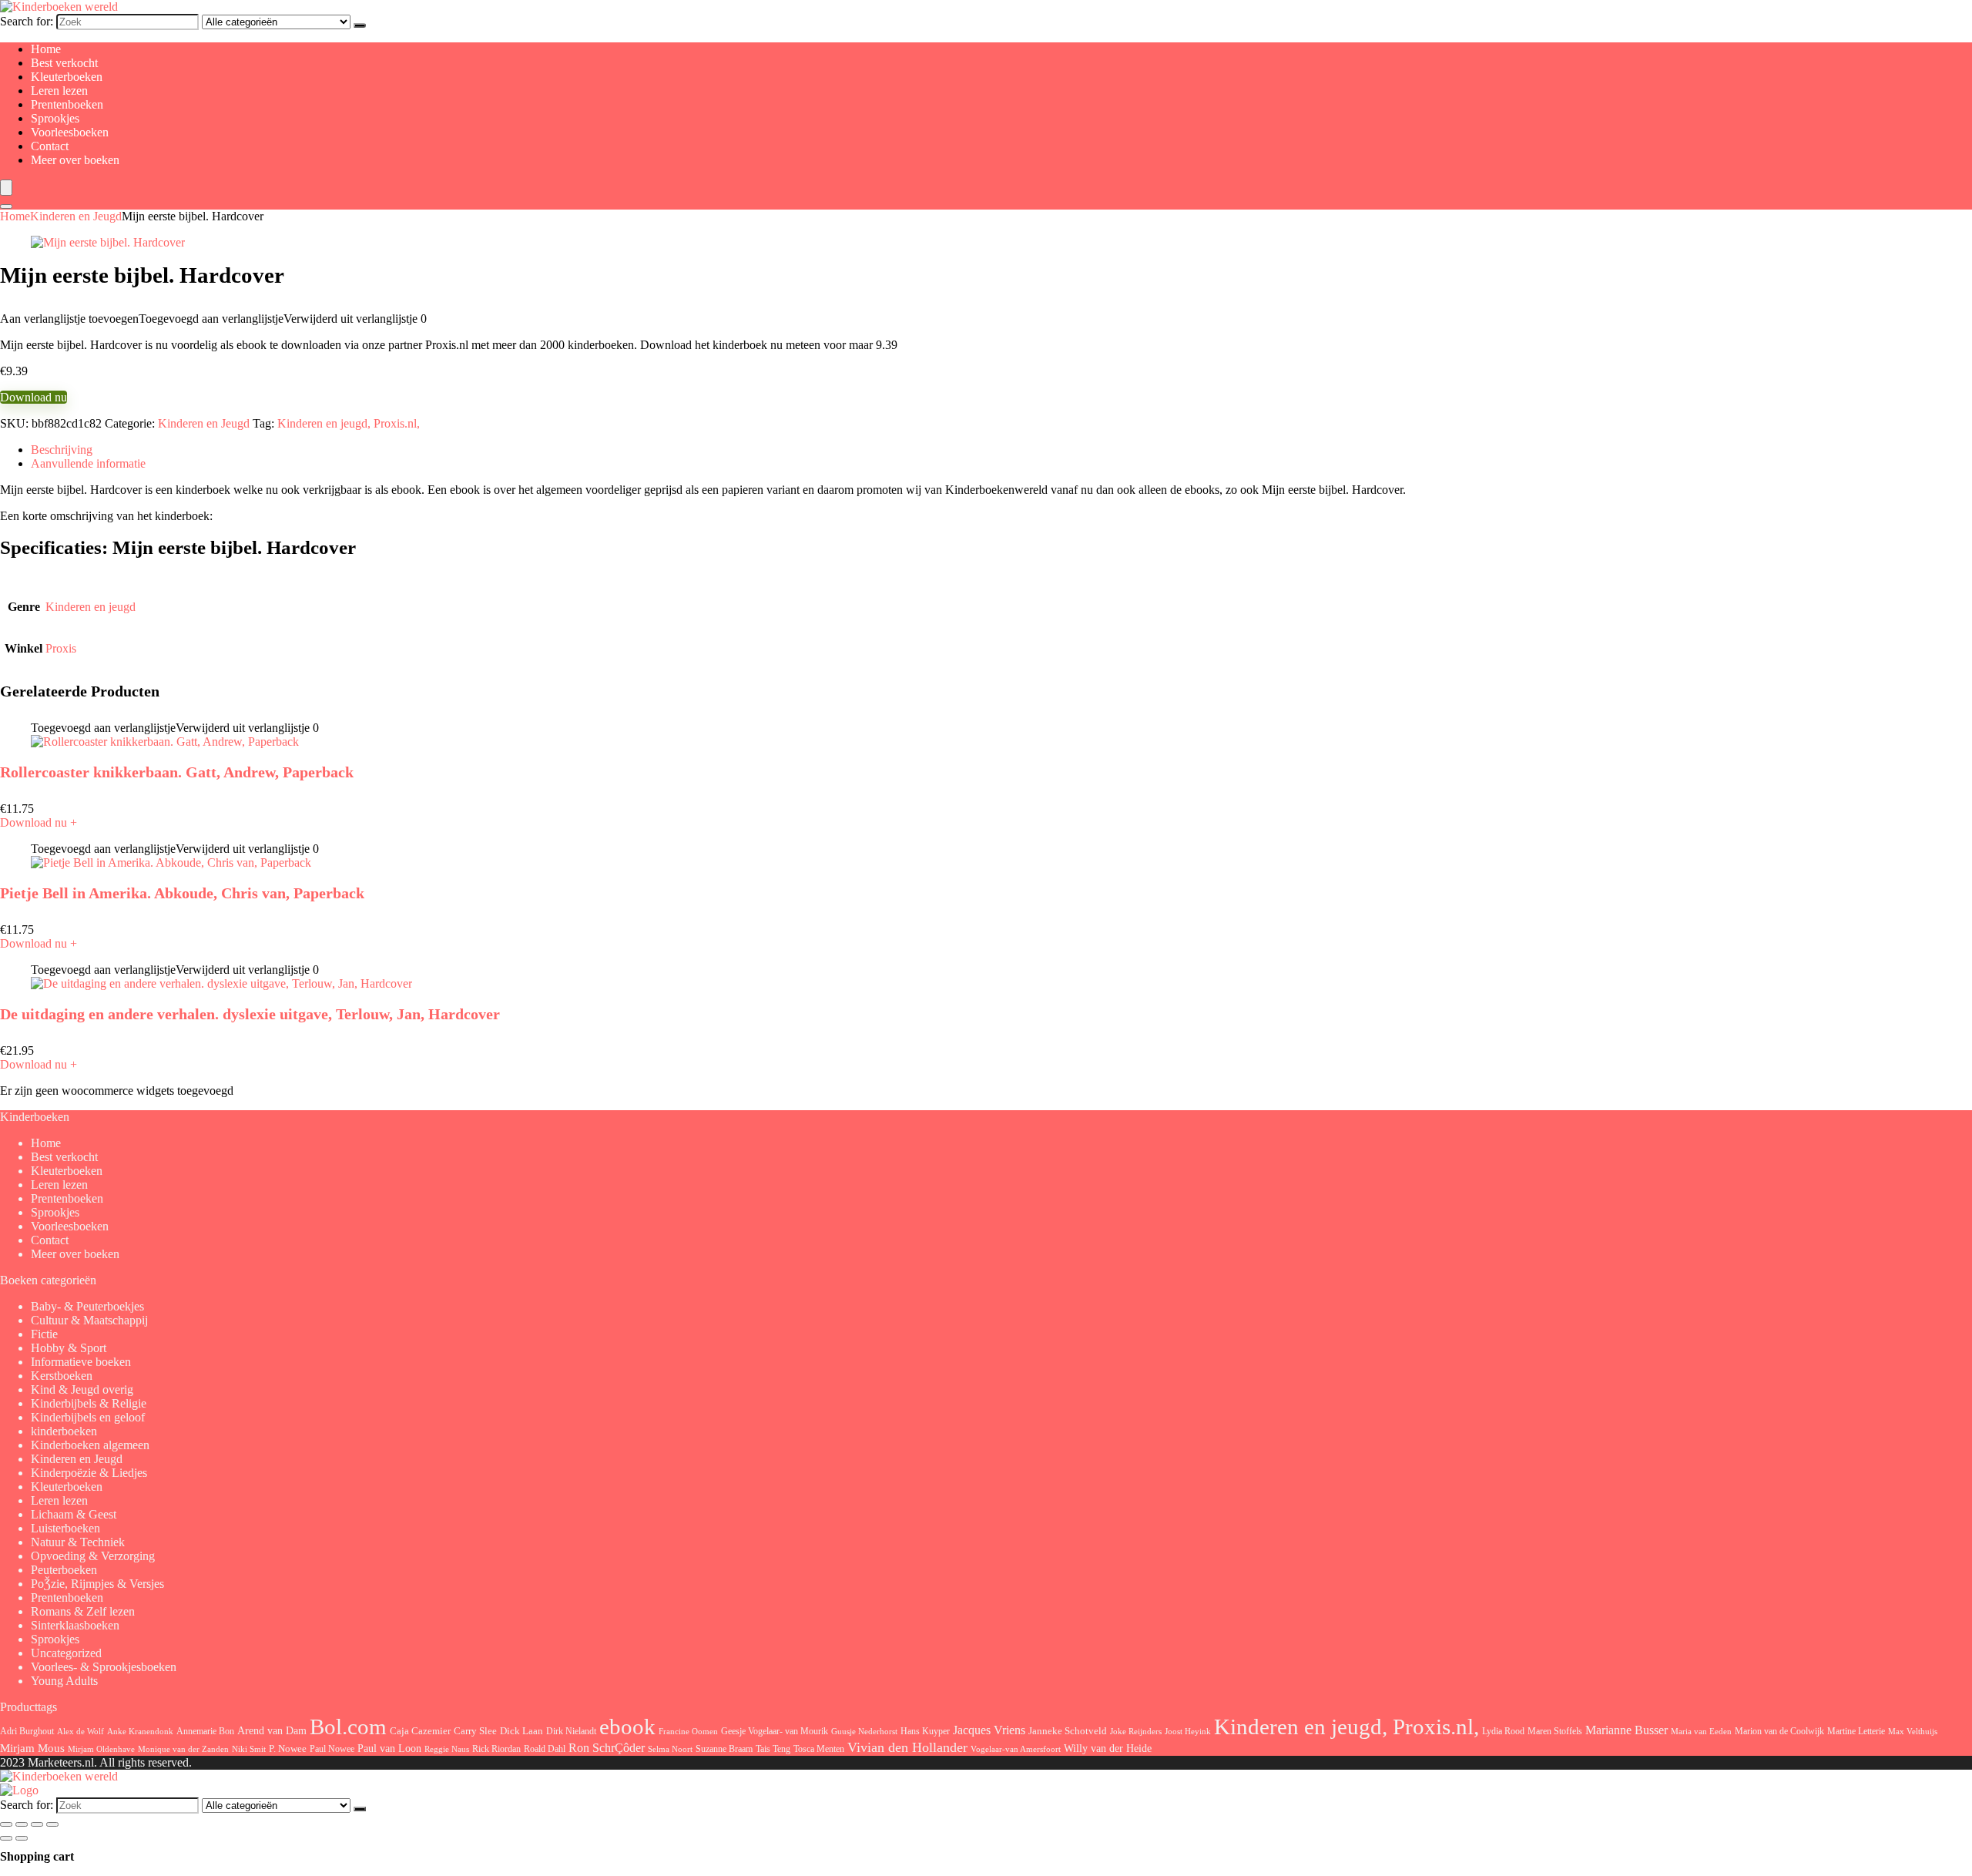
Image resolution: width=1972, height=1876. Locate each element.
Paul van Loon (389, 1748)
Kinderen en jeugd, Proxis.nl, (349, 423)
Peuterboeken (64, 1570)
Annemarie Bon (205, 1731)
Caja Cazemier (420, 1731)
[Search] (6, 206)
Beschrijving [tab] (62, 450)
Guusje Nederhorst (864, 1731)
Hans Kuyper (925, 1731)
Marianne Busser (1627, 1730)
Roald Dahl (545, 1749)
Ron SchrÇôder (607, 1748)
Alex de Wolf (80, 1731)
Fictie (44, 1334)
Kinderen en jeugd (91, 607)
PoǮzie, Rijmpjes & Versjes (97, 1584)
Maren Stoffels (1555, 1731)
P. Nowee (288, 1749)
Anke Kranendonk (140, 1731)
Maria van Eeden (1701, 1732)
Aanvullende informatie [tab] (88, 463)
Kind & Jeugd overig (82, 1389)
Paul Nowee (332, 1749)
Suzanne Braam (724, 1749)
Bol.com (348, 1727)
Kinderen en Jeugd (76, 216)
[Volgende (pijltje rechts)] (22, 1838)
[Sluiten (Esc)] (52, 1824)
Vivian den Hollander (907, 1747)
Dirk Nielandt (571, 1731)
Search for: (27, 21)
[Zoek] (360, 25)
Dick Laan (522, 1731)
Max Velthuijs (1913, 1732)
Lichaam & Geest (74, 1514)
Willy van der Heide (1108, 1748)
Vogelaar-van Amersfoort (1016, 1749)
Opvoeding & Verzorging (93, 1556)
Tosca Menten (819, 1749)
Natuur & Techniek (78, 1542)
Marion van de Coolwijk (1779, 1732)
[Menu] (6, 188)
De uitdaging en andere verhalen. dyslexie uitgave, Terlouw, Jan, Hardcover (250, 1014)
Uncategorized (66, 1653)
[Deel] (37, 1824)
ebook (627, 1727)
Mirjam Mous (32, 1748)
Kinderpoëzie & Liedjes (89, 1473)
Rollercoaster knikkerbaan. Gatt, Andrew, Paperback (177, 772)
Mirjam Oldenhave (101, 1749)
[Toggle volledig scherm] (22, 1824)
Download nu (34, 397)
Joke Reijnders (1136, 1731)
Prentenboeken (67, 104)
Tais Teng (773, 1749)
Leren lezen (59, 91)
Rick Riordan (496, 1749)
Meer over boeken (75, 160)
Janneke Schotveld (1068, 1731)
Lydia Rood (1503, 1731)
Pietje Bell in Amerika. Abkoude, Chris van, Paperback (182, 893)
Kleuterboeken (67, 77)
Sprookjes (55, 118)
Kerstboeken (62, 1376)
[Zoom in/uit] (6, 1824)
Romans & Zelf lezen (83, 1611)
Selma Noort (670, 1749)
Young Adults (64, 1681)
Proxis (61, 648)
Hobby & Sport (69, 1348)
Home (46, 49)
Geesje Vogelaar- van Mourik (775, 1731)
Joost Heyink (1188, 1732)
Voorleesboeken (70, 132)
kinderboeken (64, 1431)
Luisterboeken (65, 1528)
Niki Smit (249, 1749)
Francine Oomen (688, 1732)
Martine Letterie (1856, 1731)
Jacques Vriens (989, 1730)
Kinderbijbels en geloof (88, 1417)
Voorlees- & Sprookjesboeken (104, 1667)
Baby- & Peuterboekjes (87, 1306)
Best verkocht (64, 63)
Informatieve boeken (81, 1362)
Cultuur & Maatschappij (89, 1320)
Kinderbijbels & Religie (89, 1403)
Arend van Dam (272, 1730)
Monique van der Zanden (183, 1749)
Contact (50, 146)
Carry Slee (475, 1731)
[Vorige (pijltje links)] (6, 1838)
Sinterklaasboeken (75, 1625)
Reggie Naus (447, 1749)
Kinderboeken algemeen (90, 1445)
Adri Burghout (27, 1731)
